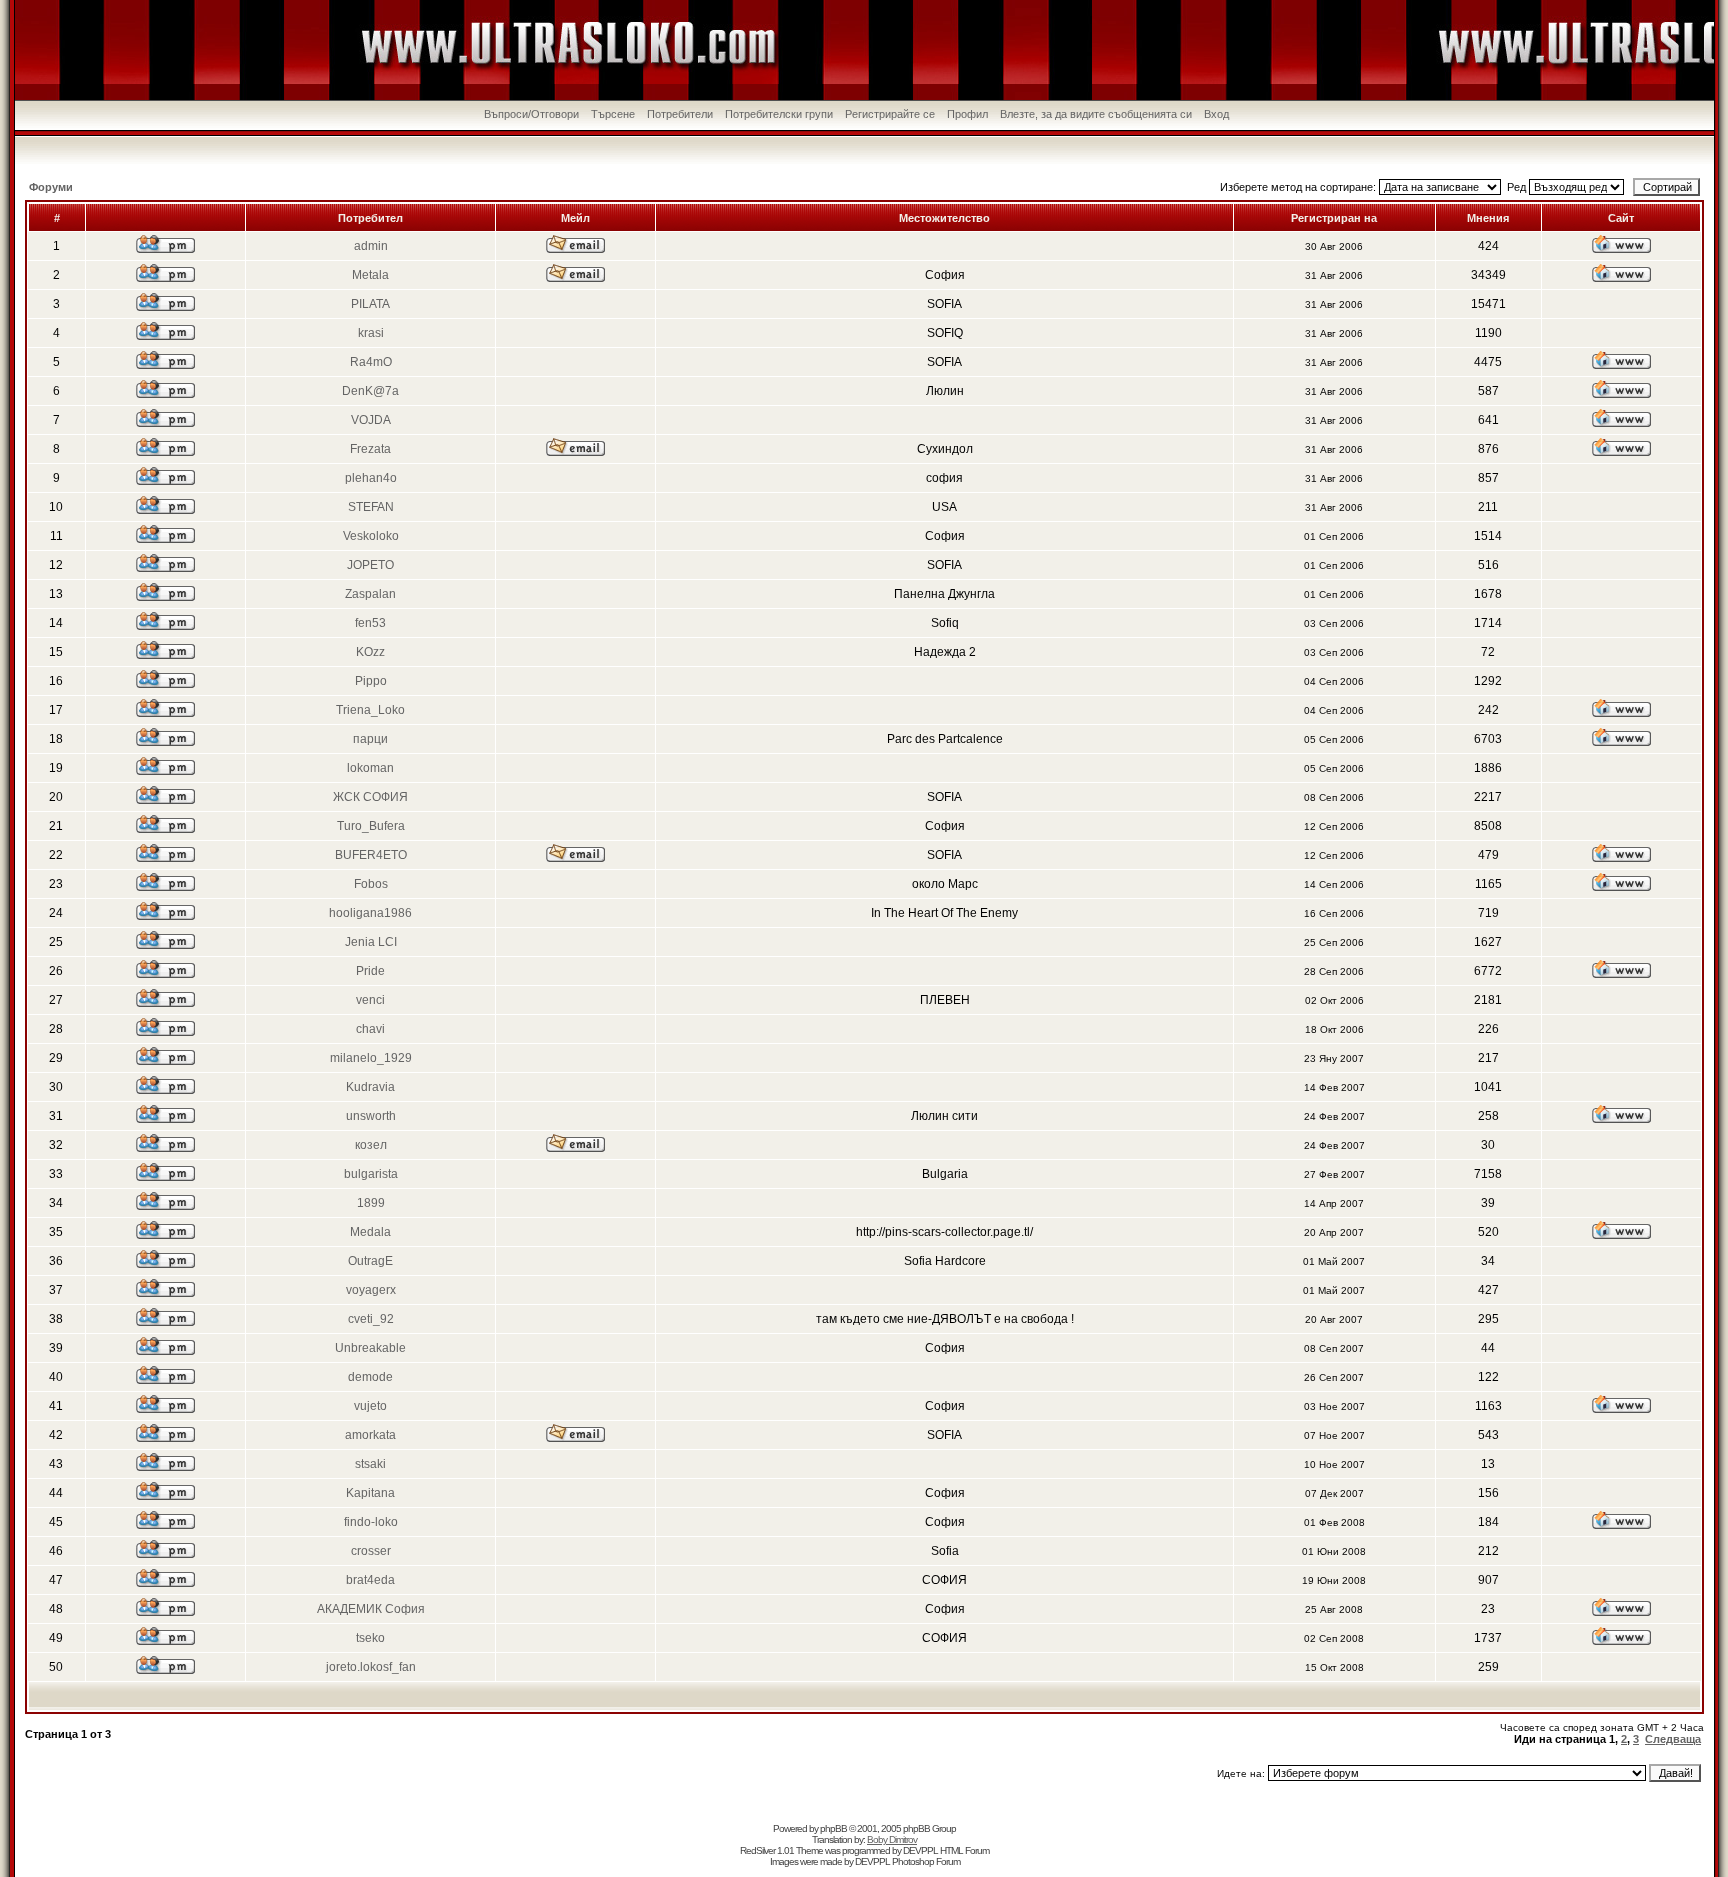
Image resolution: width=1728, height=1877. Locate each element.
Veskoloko (371, 536)
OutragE (370, 1261)
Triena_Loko (370, 710)
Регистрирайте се (890, 114)
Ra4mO (371, 362)
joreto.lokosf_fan (371, 1667)
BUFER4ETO (371, 855)
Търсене (613, 114)
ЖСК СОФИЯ (370, 797)
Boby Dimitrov (892, 1839)
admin (371, 246)
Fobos (371, 884)
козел (371, 1145)
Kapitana (370, 1493)
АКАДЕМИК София (371, 1609)
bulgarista (371, 1174)
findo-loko (371, 1522)
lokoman (370, 768)
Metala (370, 275)
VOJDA (371, 420)
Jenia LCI (371, 942)
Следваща (1673, 1739)
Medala (370, 1232)
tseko (370, 1638)
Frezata (370, 449)
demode (370, 1377)
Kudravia (370, 1087)
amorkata (370, 1435)
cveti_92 (371, 1319)
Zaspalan (370, 594)
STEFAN (371, 507)
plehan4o (371, 478)
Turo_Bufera (371, 826)
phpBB (833, 1828)
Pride (370, 971)
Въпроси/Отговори (531, 114)
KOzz (370, 652)
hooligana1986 (370, 913)
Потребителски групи (779, 114)
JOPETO (370, 565)
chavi (370, 1029)
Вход (1216, 114)
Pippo (371, 681)
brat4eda (370, 1580)
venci (370, 1000)
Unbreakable (370, 1348)
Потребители (680, 114)
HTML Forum (964, 1850)
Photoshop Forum (926, 1861)
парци (370, 739)
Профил (967, 114)
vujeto (370, 1406)
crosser (371, 1551)
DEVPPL (920, 1850)
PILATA (370, 304)
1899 (371, 1203)
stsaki (370, 1464)
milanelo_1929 (371, 1058)
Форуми (51, 187)
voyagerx (371, 1290)
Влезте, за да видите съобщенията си (1096, 114)
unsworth (371, 1116)
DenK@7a (370, 391)
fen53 (370, 623)
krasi (371, 333)
